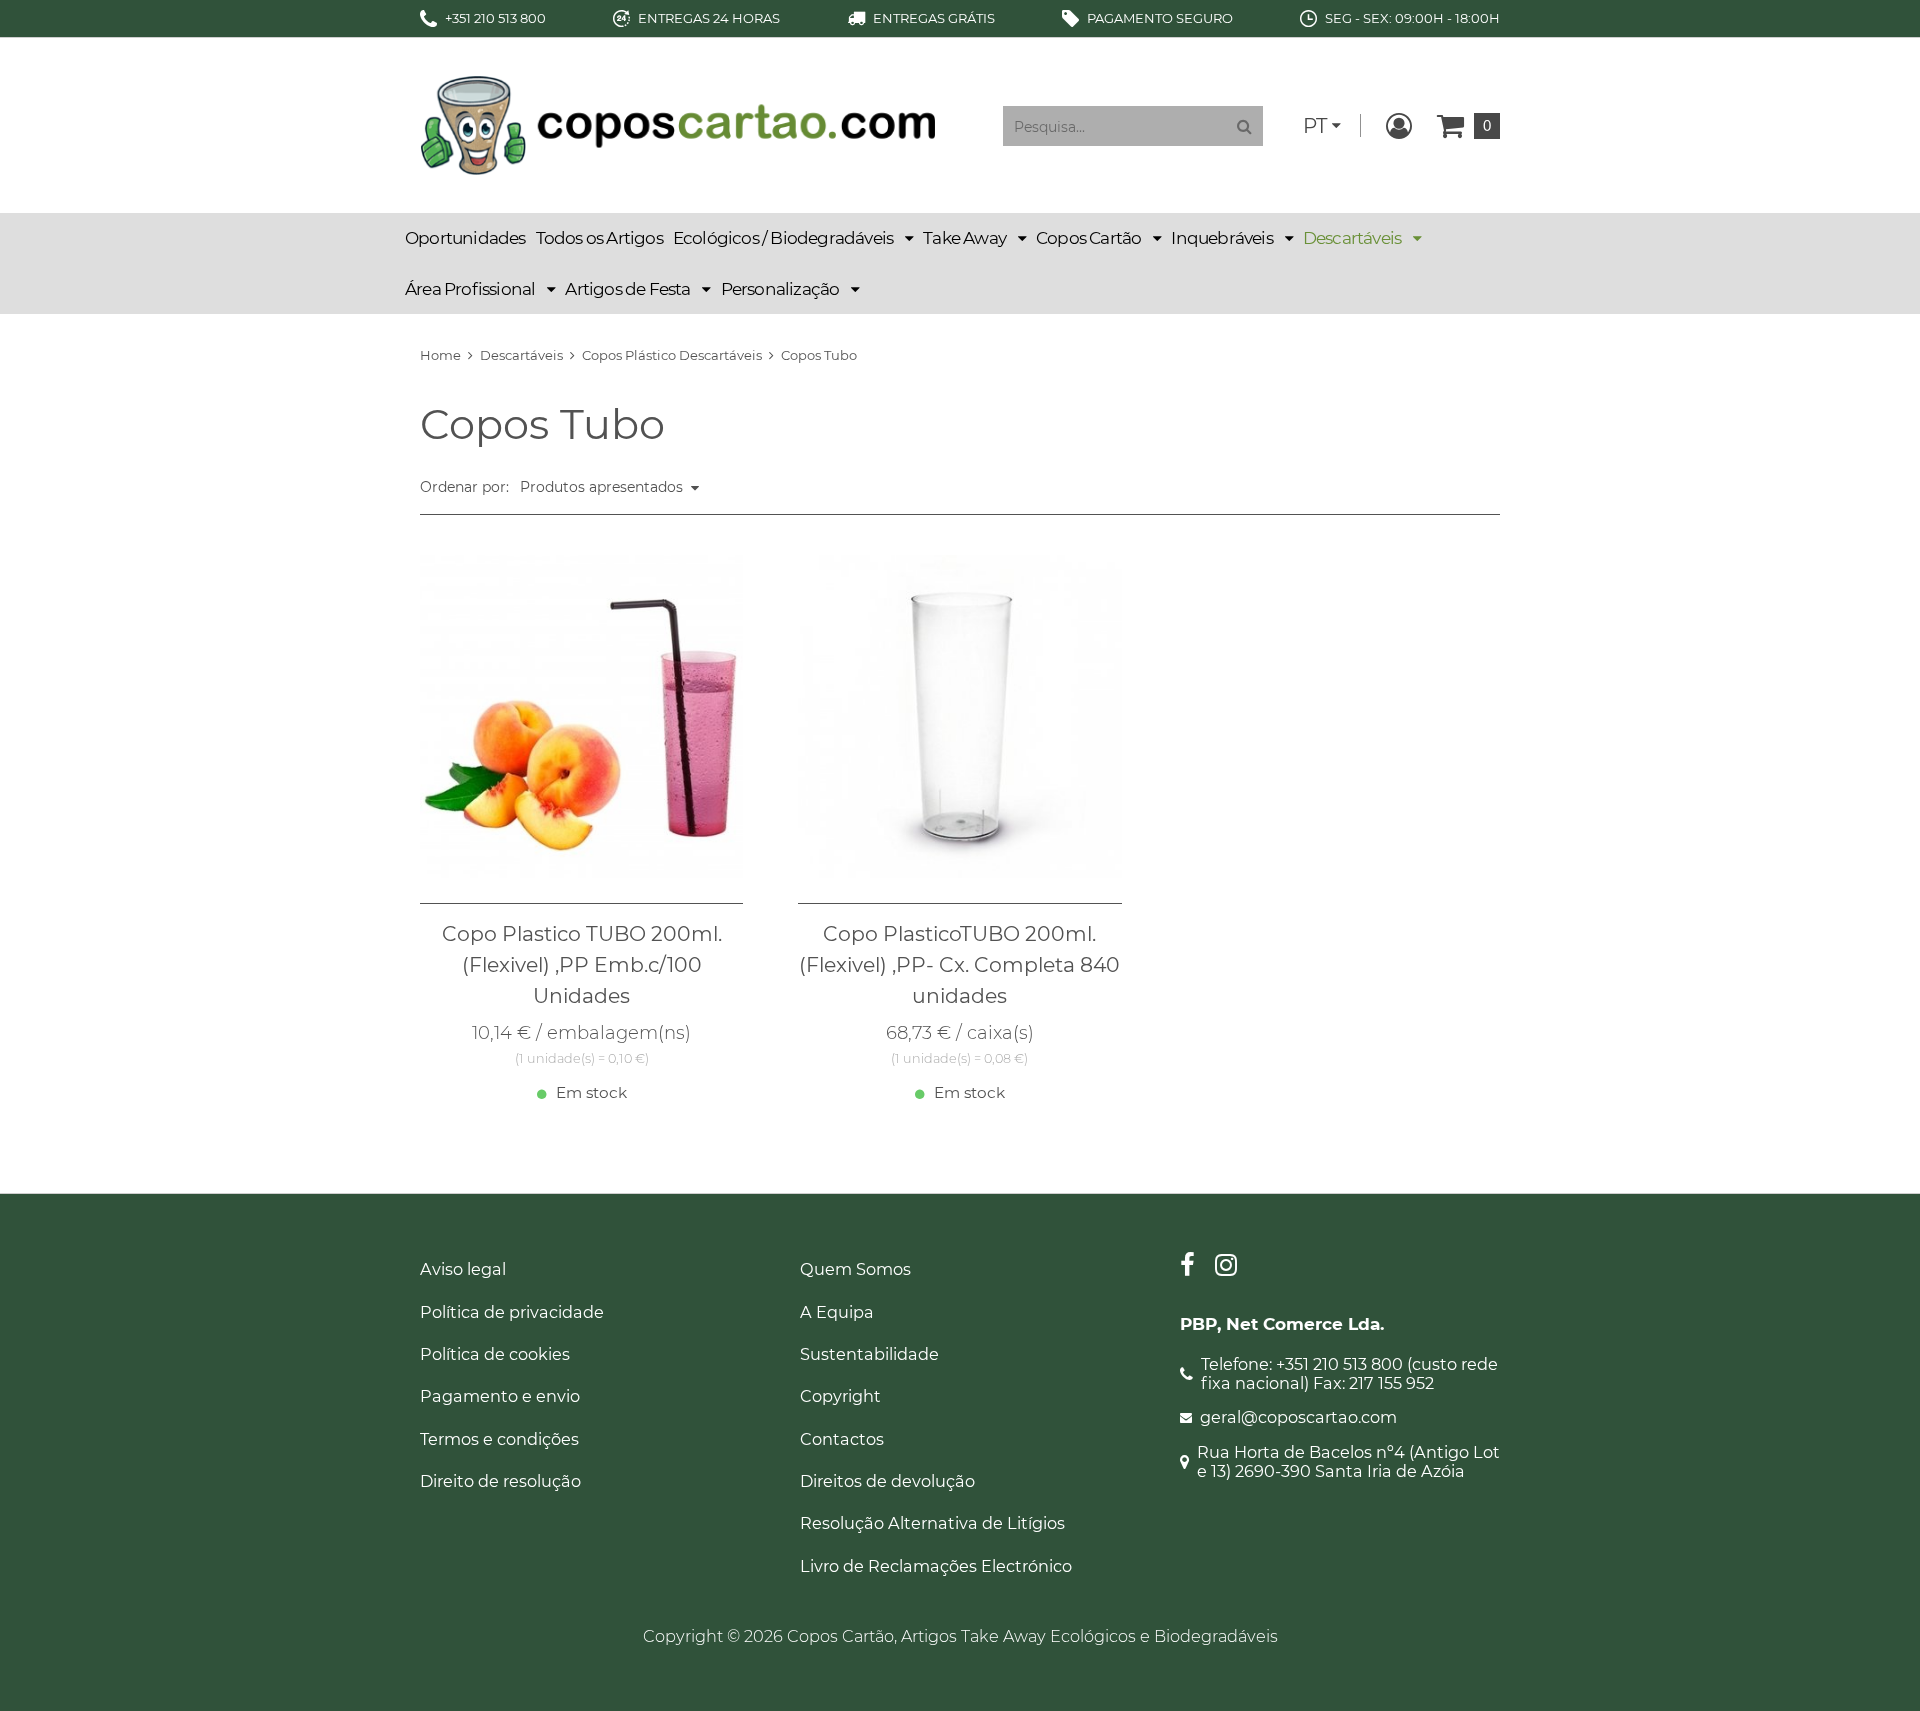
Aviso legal (463, 1269)
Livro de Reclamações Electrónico (936, 1566)
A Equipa (837, 1312)
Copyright (840, 1396)
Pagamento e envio (500, 1396)
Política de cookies (495, 1354)
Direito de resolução (500, 1481)
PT (1315, 126)
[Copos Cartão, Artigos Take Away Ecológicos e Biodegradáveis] (677, 124)
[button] (793, 238)
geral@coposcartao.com (1298, 1417)
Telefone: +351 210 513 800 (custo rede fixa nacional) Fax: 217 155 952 (1349, 1374)
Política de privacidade (512, 1312)
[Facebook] (1187, 1267)
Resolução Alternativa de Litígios (932, 1523)
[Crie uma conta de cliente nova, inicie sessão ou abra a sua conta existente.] (1399, 126)
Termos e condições (499, 1439)
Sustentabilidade (869, 1354)
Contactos (842, 1439)
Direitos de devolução (887, 1481)
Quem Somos (855, 1269)
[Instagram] (1226, 1267)
